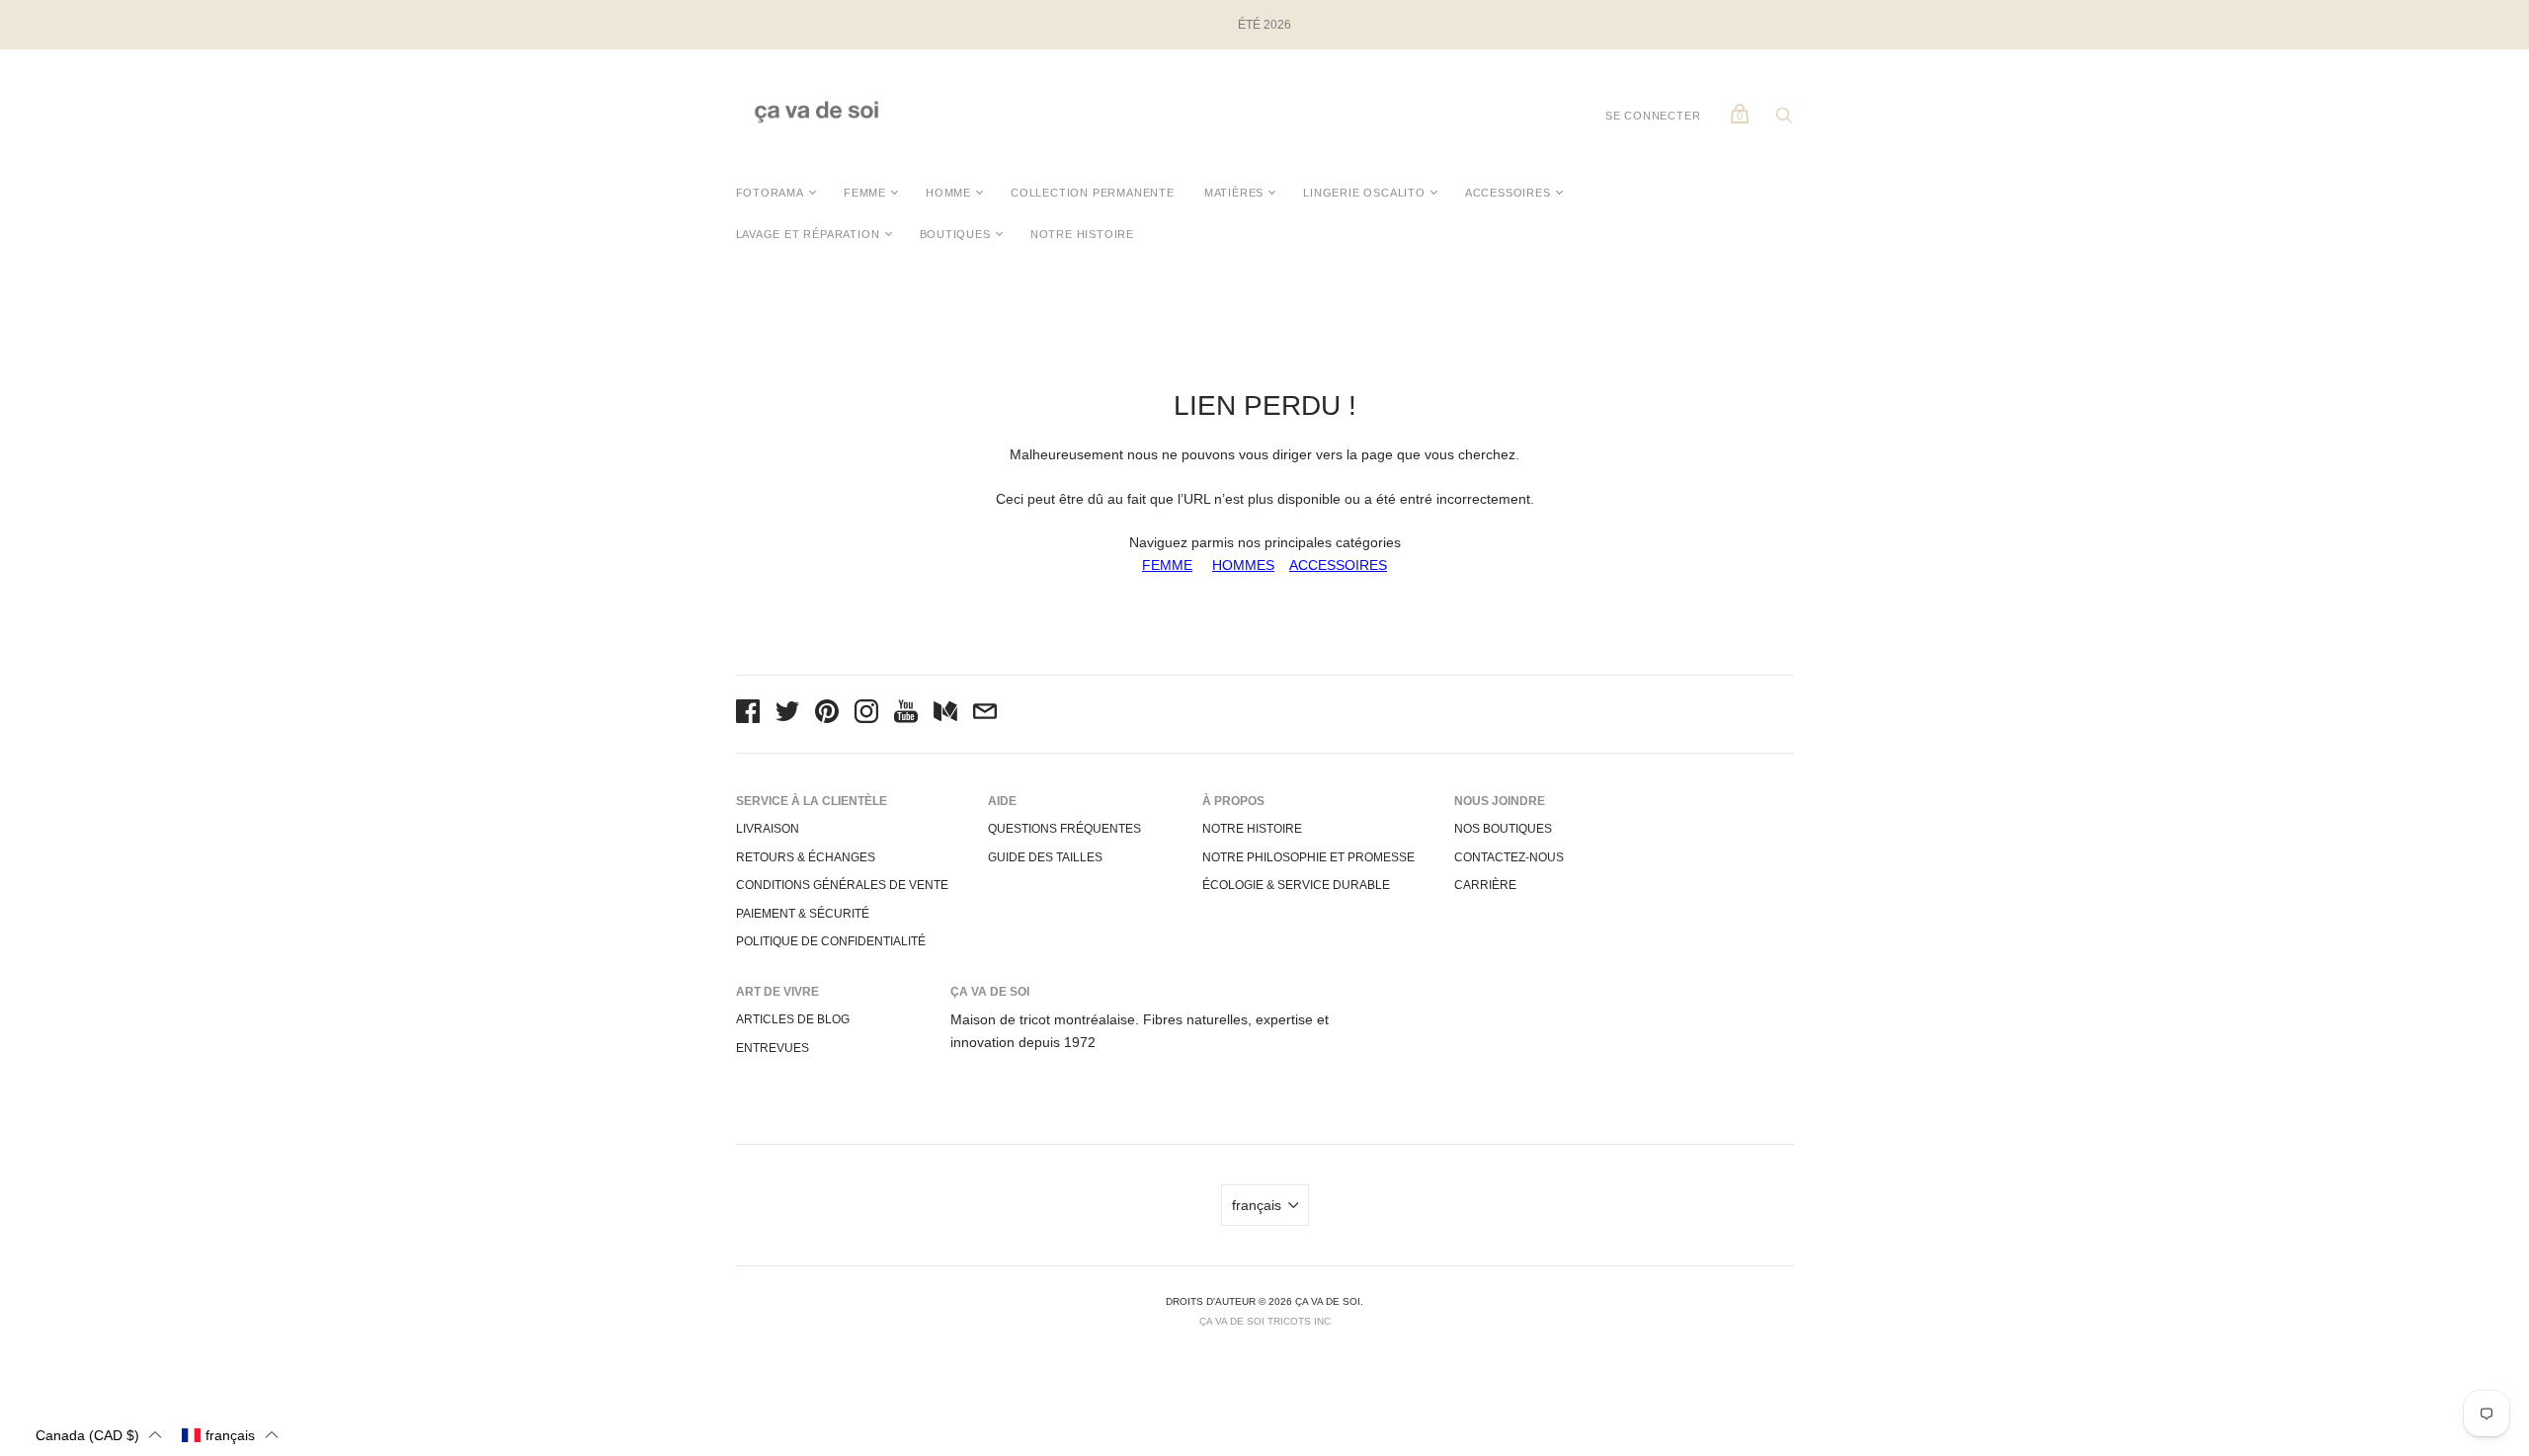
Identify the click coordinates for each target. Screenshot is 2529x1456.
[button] (99, 1435)
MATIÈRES (1234, 193)
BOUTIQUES (955, 234)
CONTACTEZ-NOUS (1509, 857)
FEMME (865, 193)
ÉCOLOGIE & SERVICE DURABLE (1296, 885)
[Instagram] (866, 714)
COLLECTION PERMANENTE (1093, 193)
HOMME (948, 193)
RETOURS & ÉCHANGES (806, 857)
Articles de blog (793, 1019)
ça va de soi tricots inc (1265, 1321)
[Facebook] (748, 714)
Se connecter (1653, 116)
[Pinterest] (827, 714)
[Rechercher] (1784, 121)
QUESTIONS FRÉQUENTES (1064, 829)
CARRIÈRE (1485, 885)
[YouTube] (906, 714)
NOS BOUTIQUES (1503, 829)
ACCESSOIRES (1508, 193)
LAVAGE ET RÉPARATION (808, 234)
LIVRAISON (768, 829)
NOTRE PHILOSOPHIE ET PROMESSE (1308, 857)
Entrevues (773, 1048)
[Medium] (945, 714)
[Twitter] (787, 714)
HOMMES (1243, 565)
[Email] (985, 714)
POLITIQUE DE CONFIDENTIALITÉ (831, 941)
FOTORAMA (770, 193)
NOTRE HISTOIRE (1082, 234)
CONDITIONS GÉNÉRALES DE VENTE (842, 885)
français (1257, 1205)
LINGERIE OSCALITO (1364, 193)
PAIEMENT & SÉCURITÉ (803, 914)
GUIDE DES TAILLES (1045, 857)
